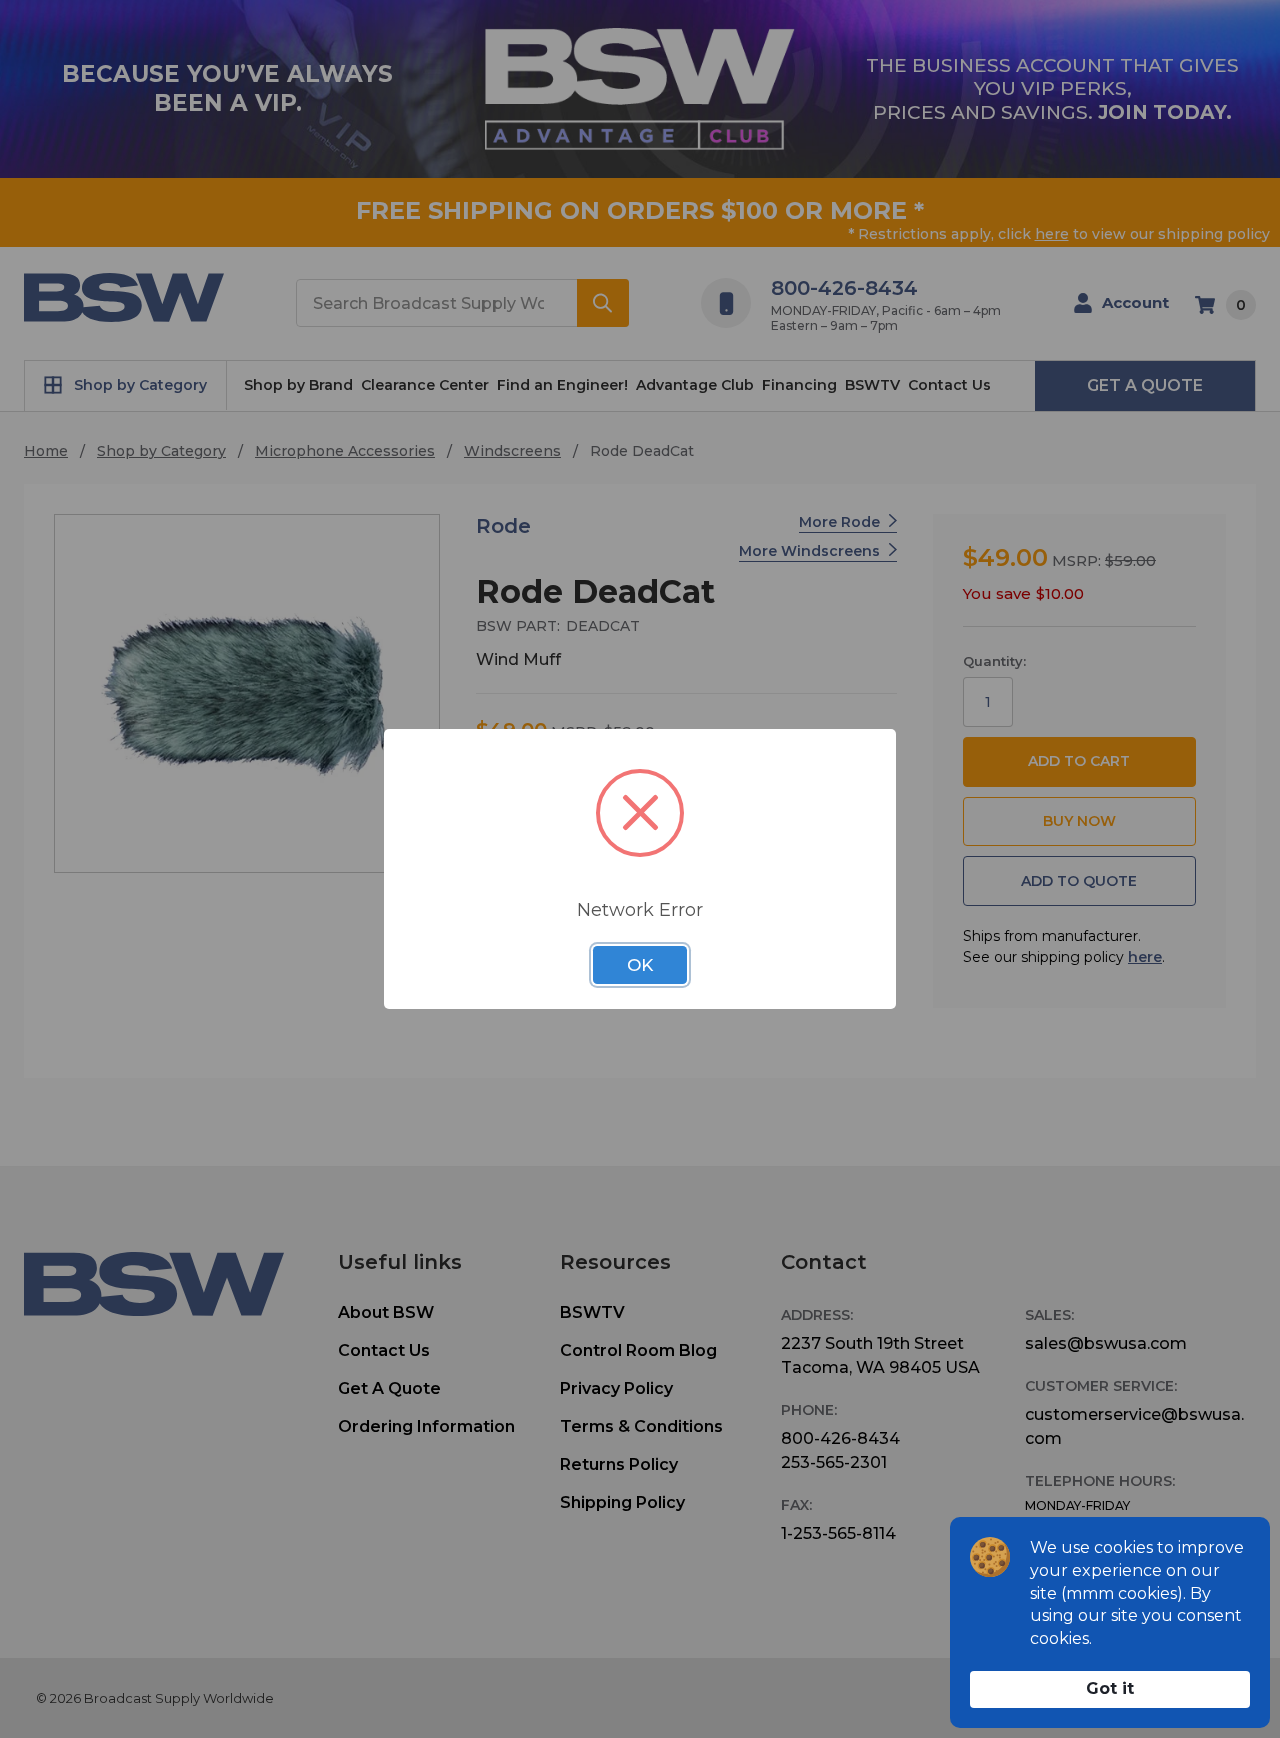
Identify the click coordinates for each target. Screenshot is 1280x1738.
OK (640, 965)
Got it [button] (1110, 1688)
